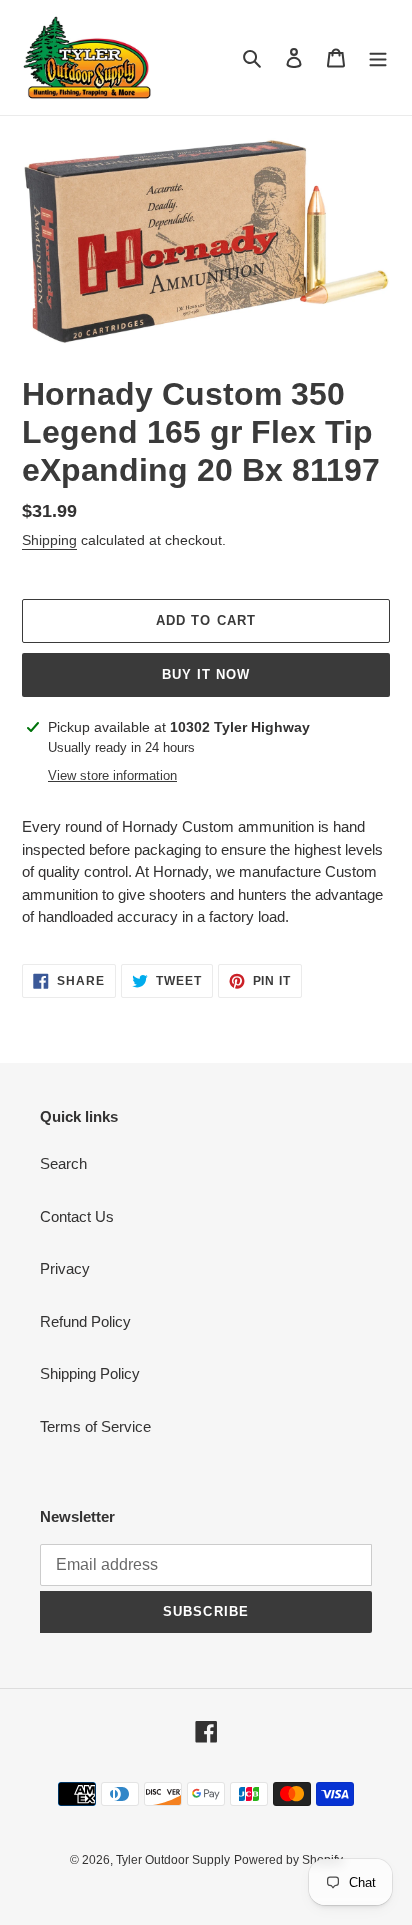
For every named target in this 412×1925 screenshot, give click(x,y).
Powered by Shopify (288, 1860)
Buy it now (206, 674)
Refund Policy (85, 1321)
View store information (112, 775)
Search (63, 1163)
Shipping (49, 540)
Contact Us (77, 1216)
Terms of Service (95, 1426)
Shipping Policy (90, 1373)
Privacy (65, 1268)
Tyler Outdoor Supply (173, 1860)
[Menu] (378, 57)
